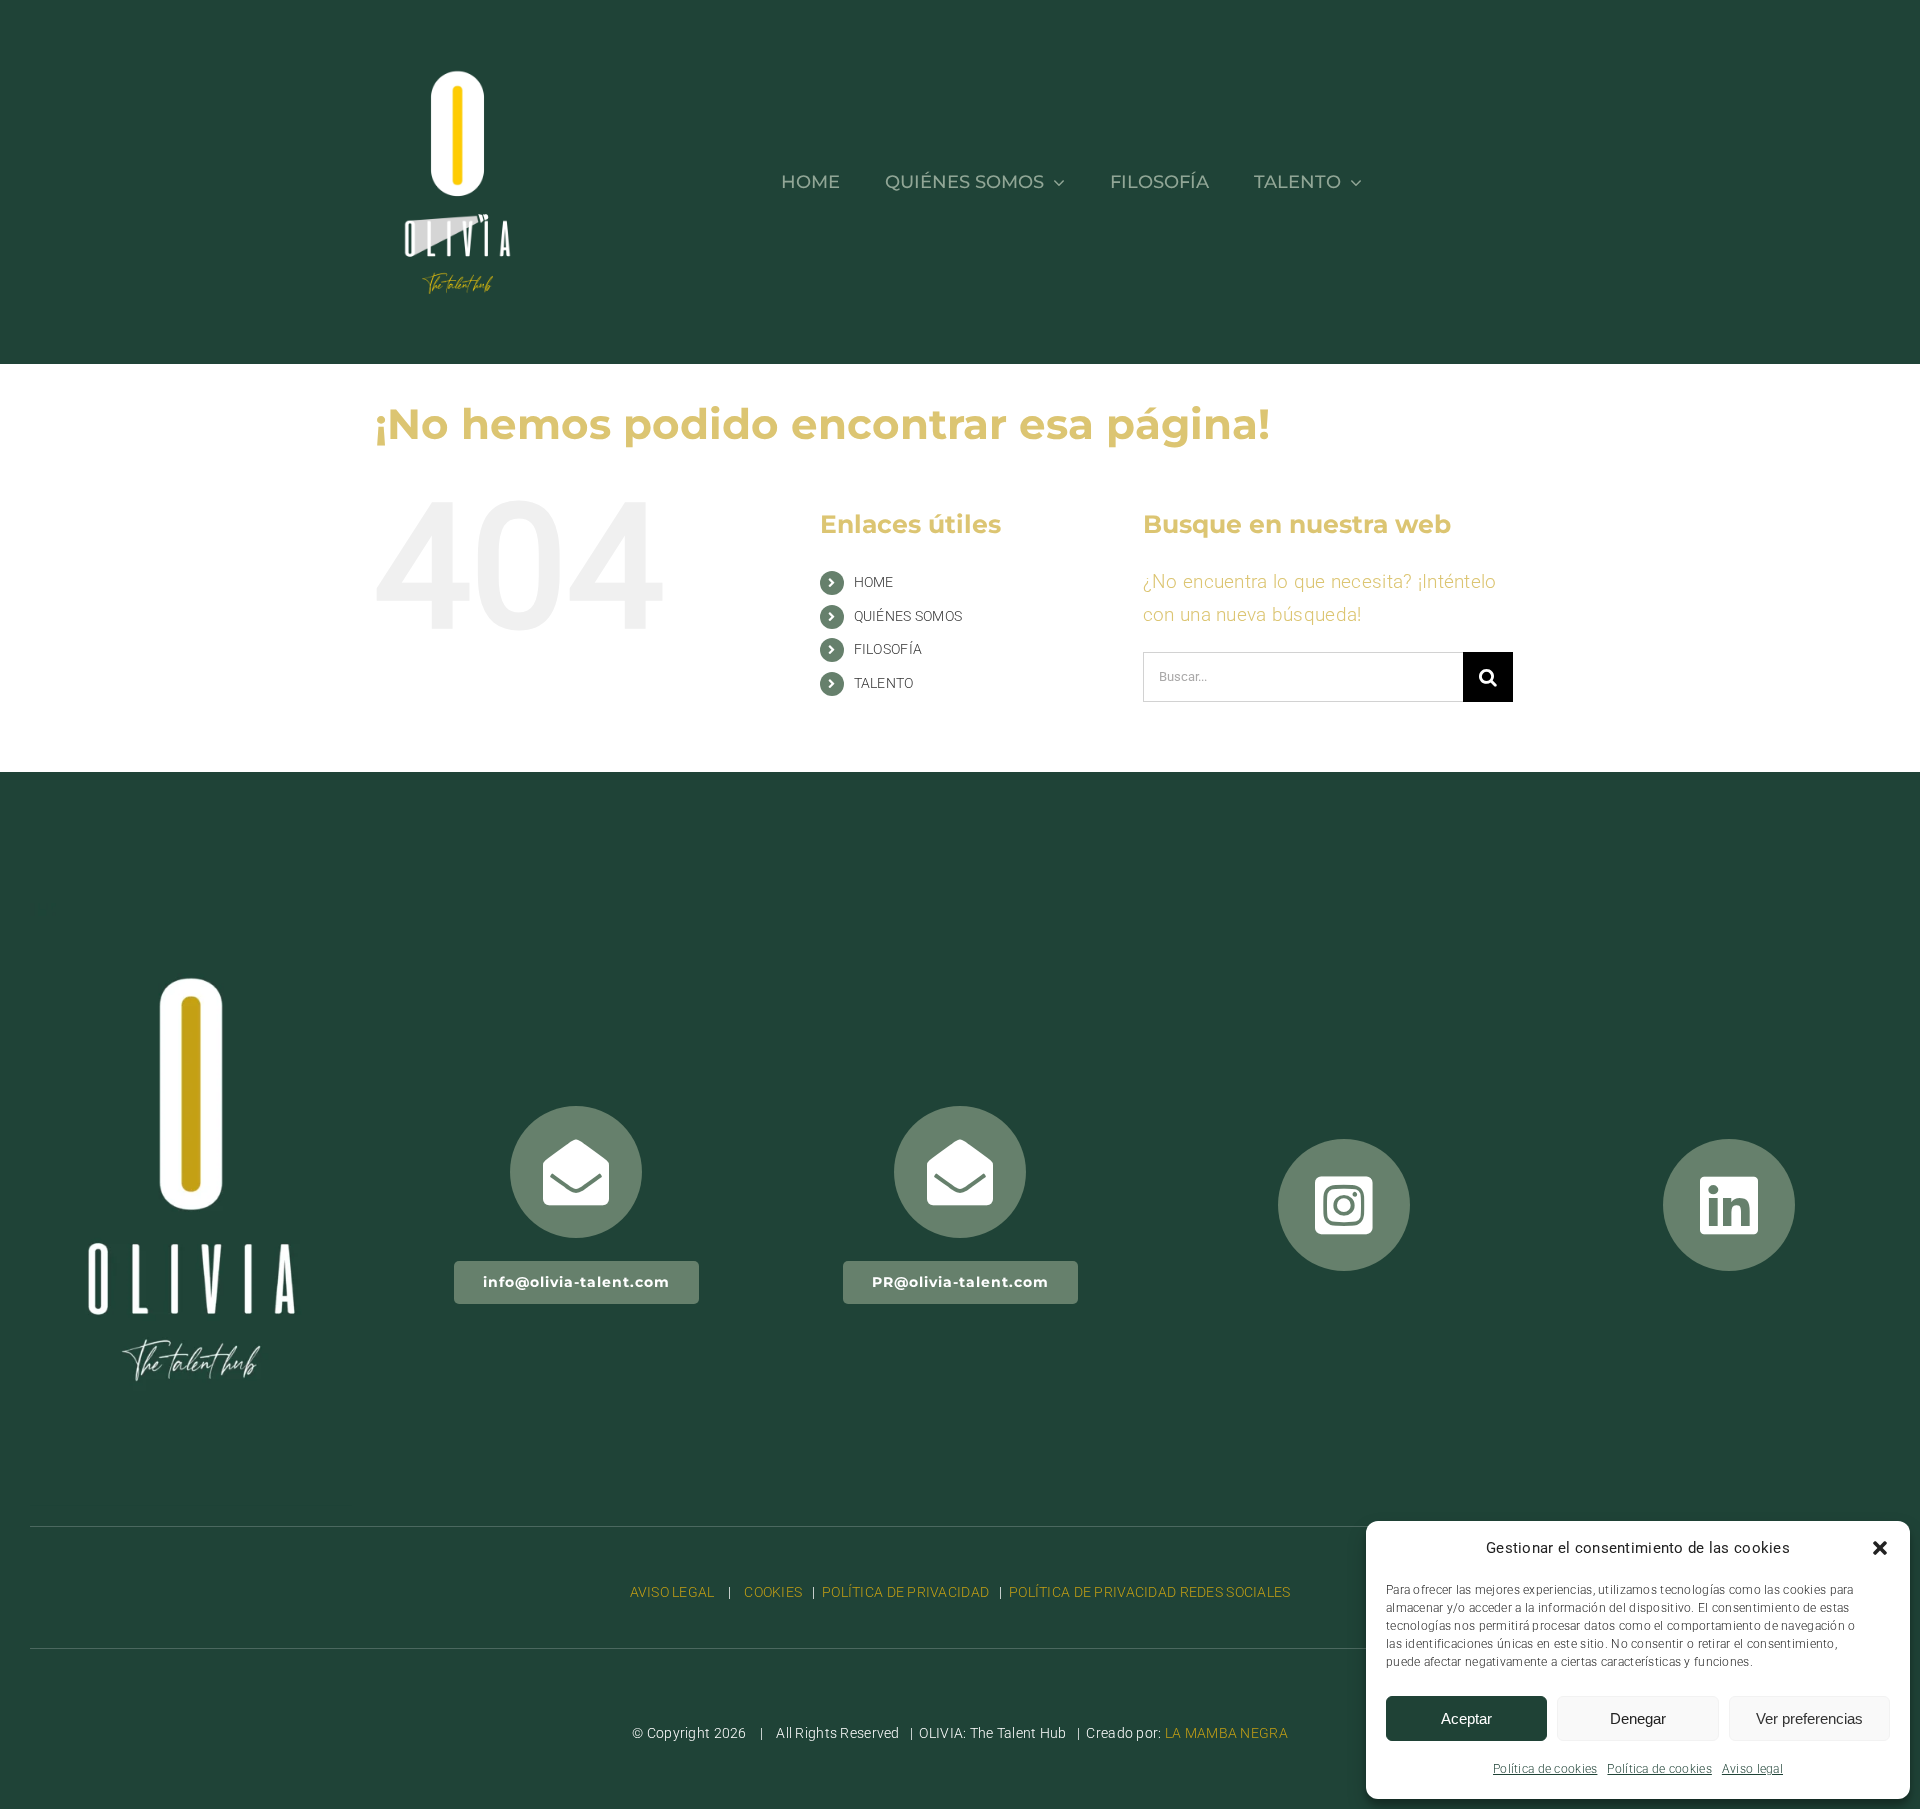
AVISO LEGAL (674, 1592)
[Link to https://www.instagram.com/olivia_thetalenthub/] (1344, 1205)
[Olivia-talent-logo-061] (191, 912)
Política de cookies (1545, 1769)
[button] (1880, 1548)
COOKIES (773, 1592)
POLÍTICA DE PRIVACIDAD (905, 1592)
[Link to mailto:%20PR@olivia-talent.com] (960, 1172)
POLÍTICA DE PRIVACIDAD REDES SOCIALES (1150, 1592)
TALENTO (884, 683)
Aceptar (1466, 1718)
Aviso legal (1752, 1769)
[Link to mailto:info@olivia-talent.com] (576, 1172)
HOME (874, 582)
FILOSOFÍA (888, 649)
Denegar (1638, 1718)
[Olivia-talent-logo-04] (457, 36)
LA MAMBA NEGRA (1226, 1733)
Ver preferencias (1809, 1718)
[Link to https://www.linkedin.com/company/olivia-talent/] (1729, 1205)
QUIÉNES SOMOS (908, 616)
